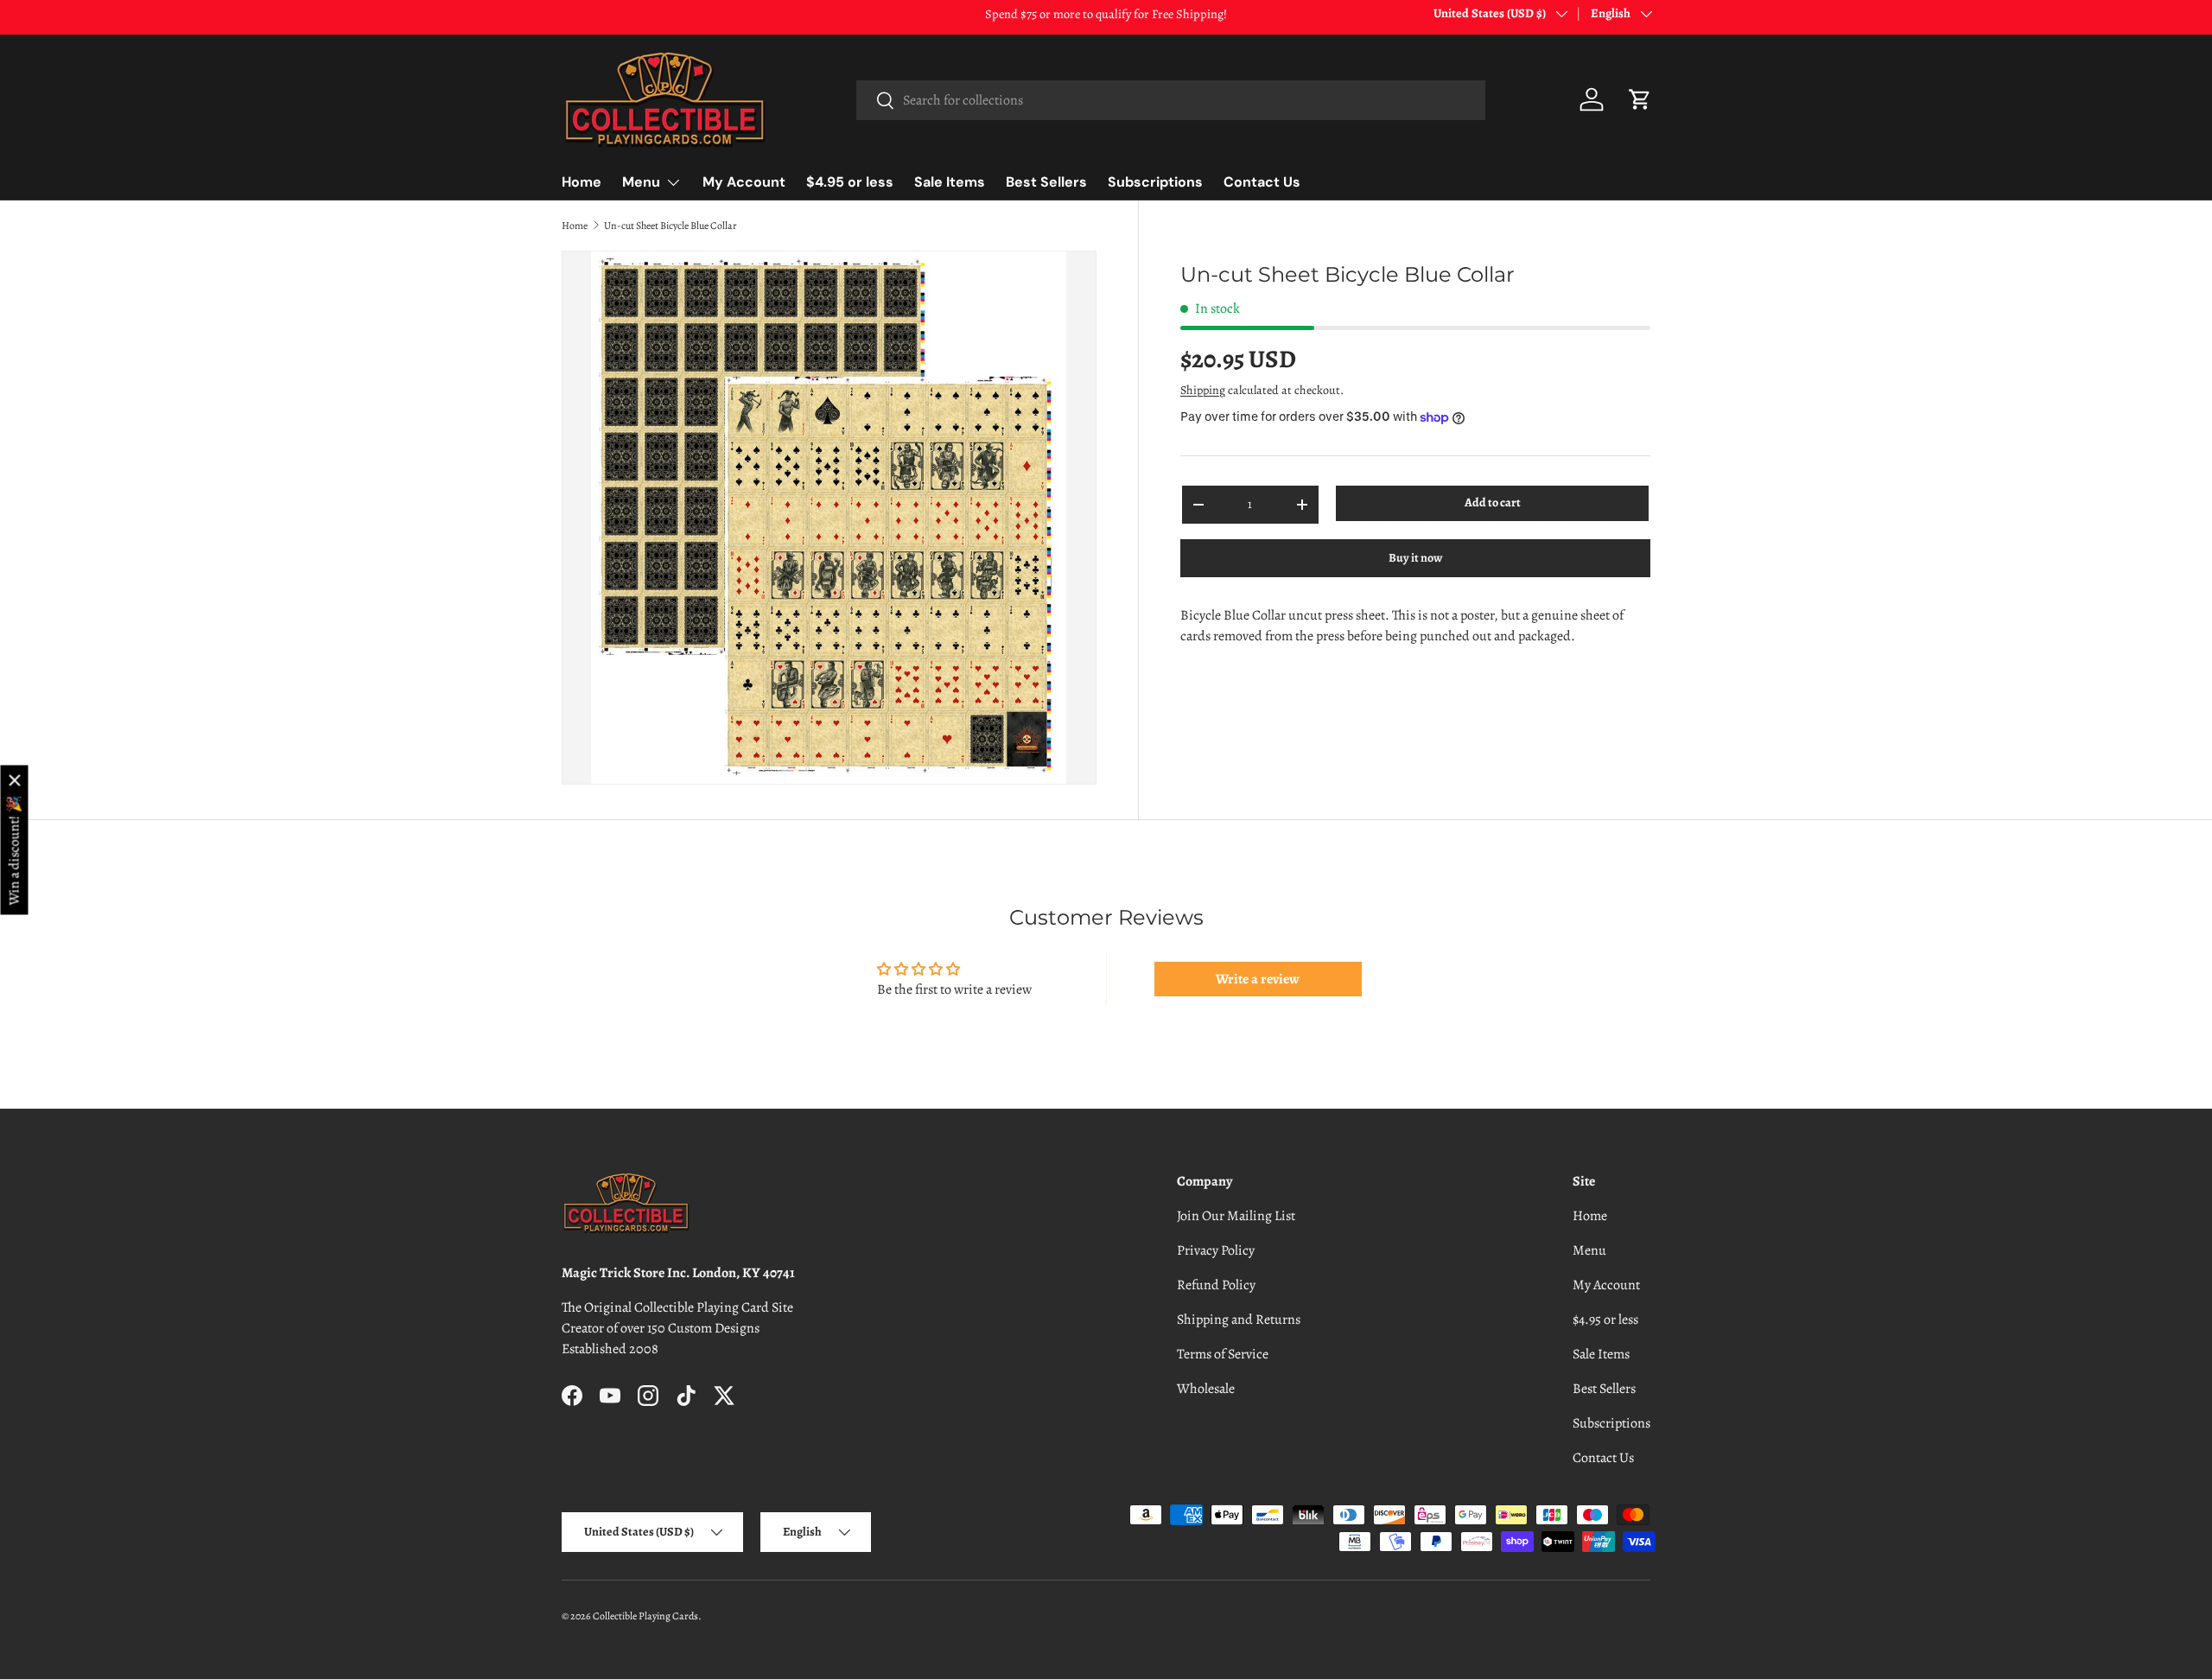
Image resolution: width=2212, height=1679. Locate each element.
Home (582, 182)
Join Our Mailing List (1236, 1216)
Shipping (1203, 390)
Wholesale (1206, 1389)
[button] (1640, 99)
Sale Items (950, 182)
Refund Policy (1216, 1285)
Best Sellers (1046, 182)
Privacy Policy (1216, 1250)
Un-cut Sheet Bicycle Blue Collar (671, 226)
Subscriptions (1155, 182)
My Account (744, 182)
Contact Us (1262, 182)
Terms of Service (1223, 1354)
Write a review (1258, 979)
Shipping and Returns (1239, 1320)
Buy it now (1415, 558)
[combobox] (1170, 100)
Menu (641, 182)
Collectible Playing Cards (645, 1616)
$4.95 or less (850, 182)
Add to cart (1493, 502)
